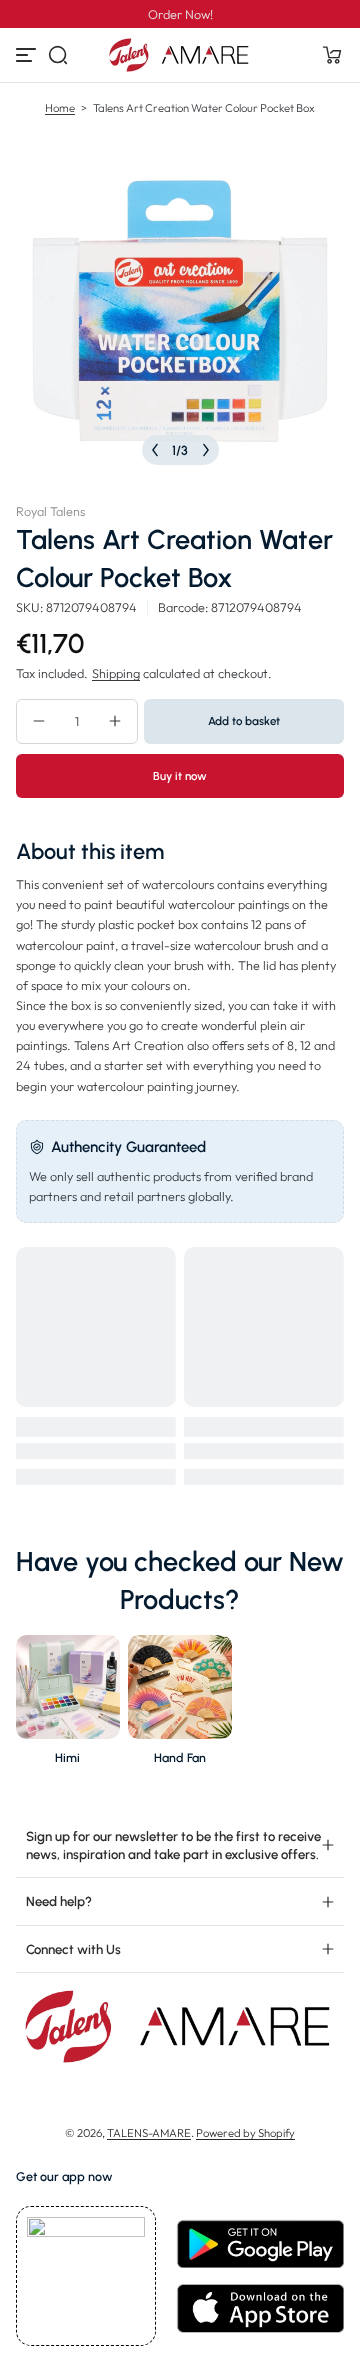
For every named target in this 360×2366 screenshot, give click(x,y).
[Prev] (155, 450)
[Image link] (68, 1705)
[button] (58, 55)
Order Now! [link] (180, 14)
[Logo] (180, 55)
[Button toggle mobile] (28, 55)
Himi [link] (67, 1757)
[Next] (206, 450)
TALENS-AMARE (149, 2133)
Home (60, 108)
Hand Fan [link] (180, 1757)
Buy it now (180, 776)
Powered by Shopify (245, 2133)
